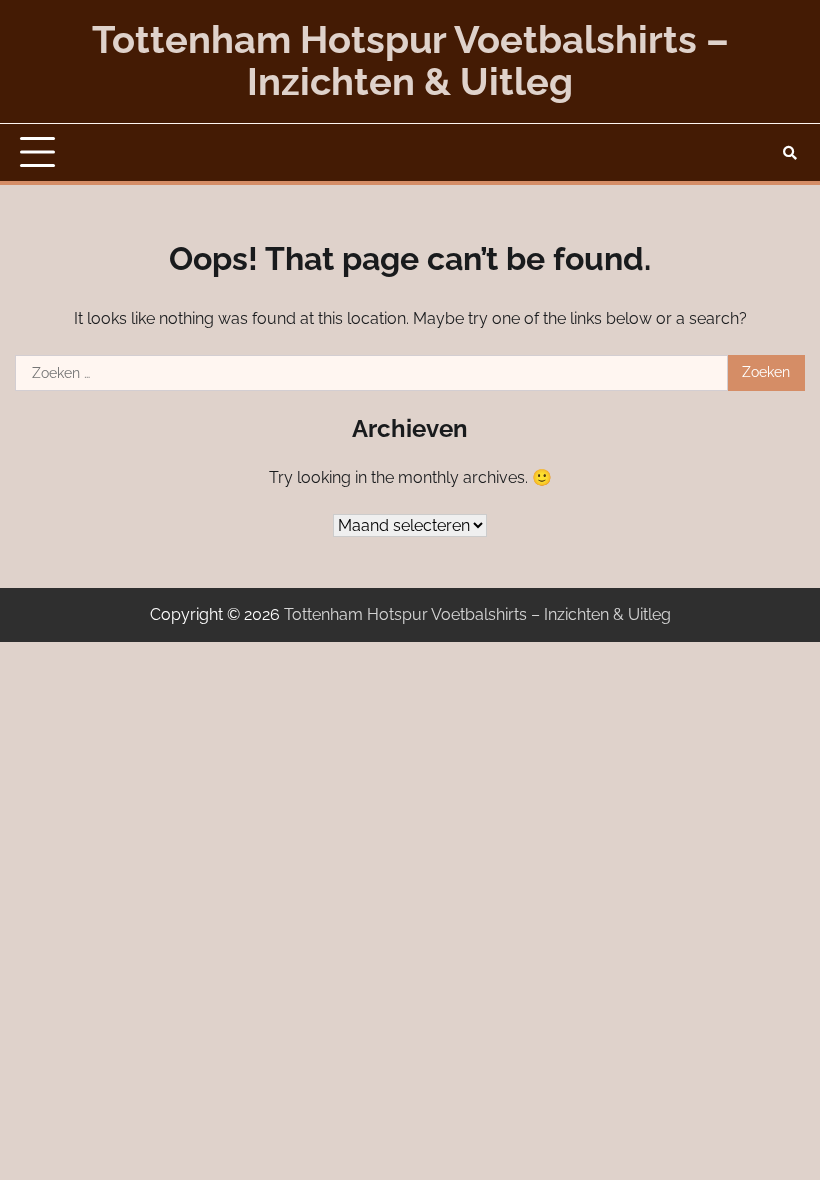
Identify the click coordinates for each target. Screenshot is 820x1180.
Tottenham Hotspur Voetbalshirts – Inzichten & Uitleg (410, 61)
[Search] (790, 153)
